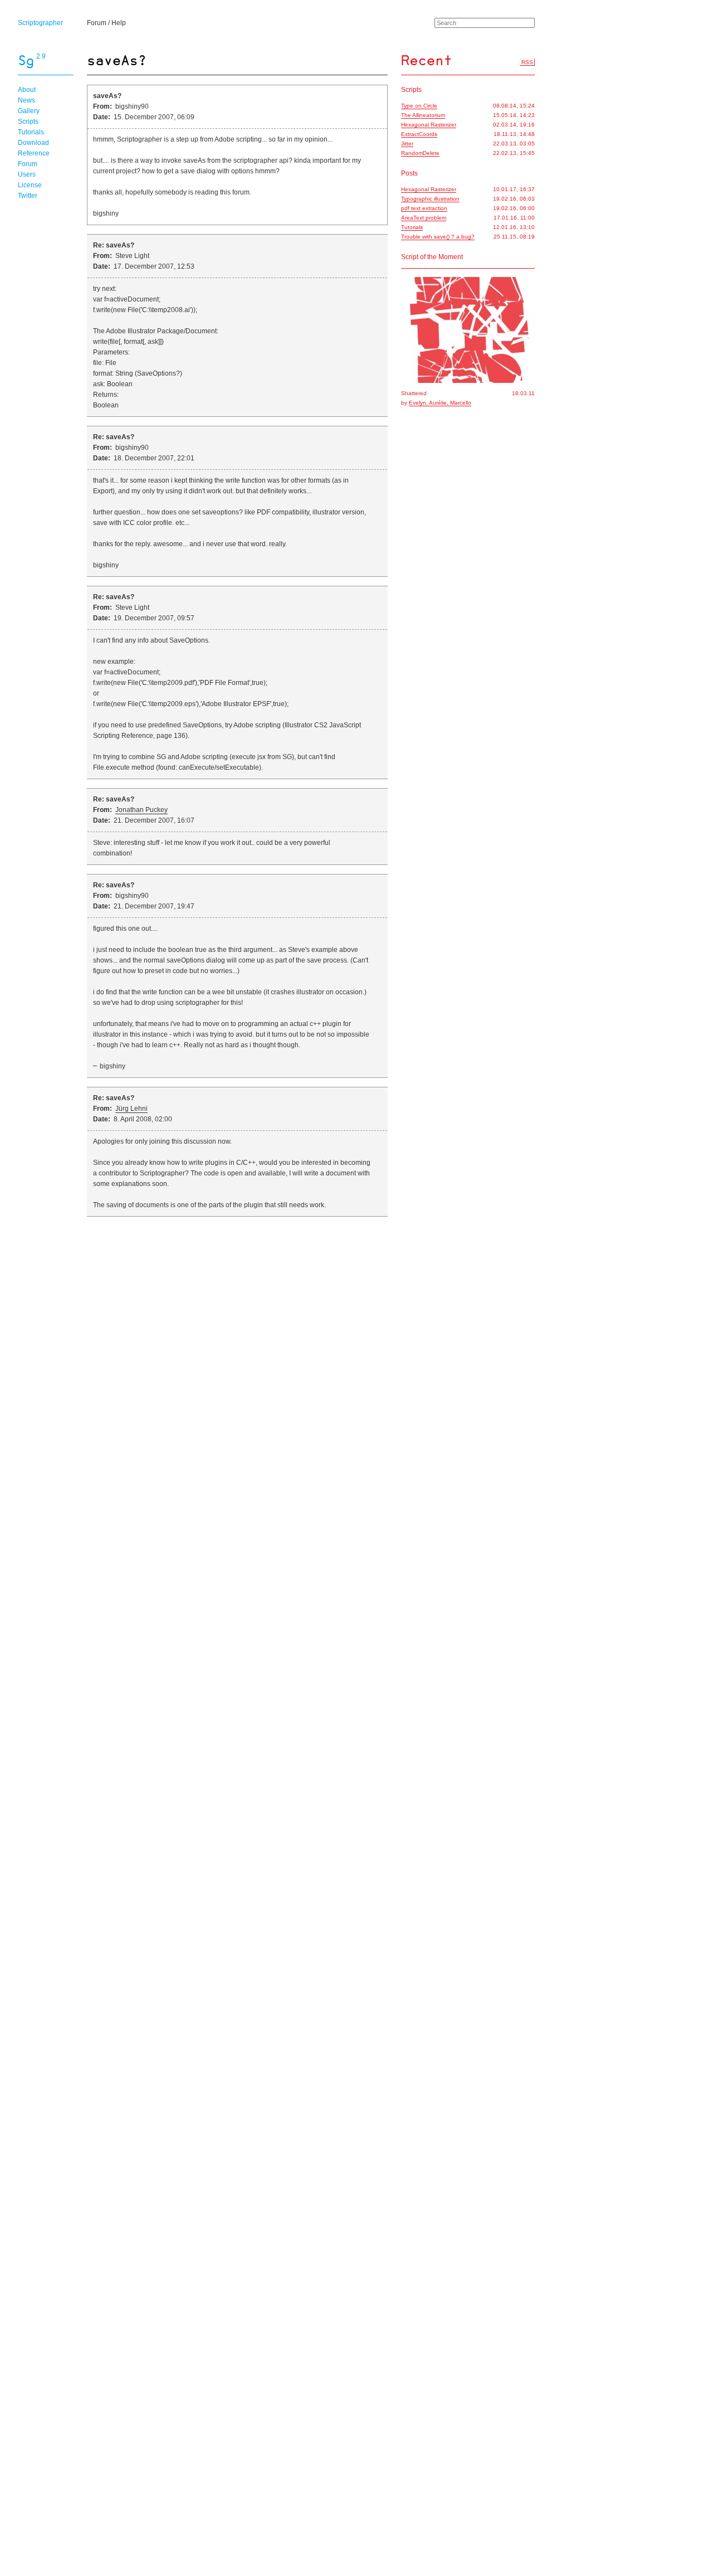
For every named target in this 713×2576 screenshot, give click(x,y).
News (26, 100)
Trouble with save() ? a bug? (438, 237)
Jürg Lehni (131, 1109)
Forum (97, 23)
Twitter (28, 196)
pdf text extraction (424, 208)
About (27, 90)
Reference (34, 153)
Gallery (29, 111)
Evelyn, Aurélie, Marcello (440, 403)
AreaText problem (424, 218)
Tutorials (31, 132)
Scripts (28, 121)
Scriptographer (40, 23)
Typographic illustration (430, 199)
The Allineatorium (423, 115)
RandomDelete (420, 153)
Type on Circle (419, 106)
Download (33, 143)
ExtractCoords (419, 134)
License (30, 185)
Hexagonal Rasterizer (429, 125)
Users (27, 174)
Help (119, 23)
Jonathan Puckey (141, 810)
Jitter (407, 144)
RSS (527, 62)
